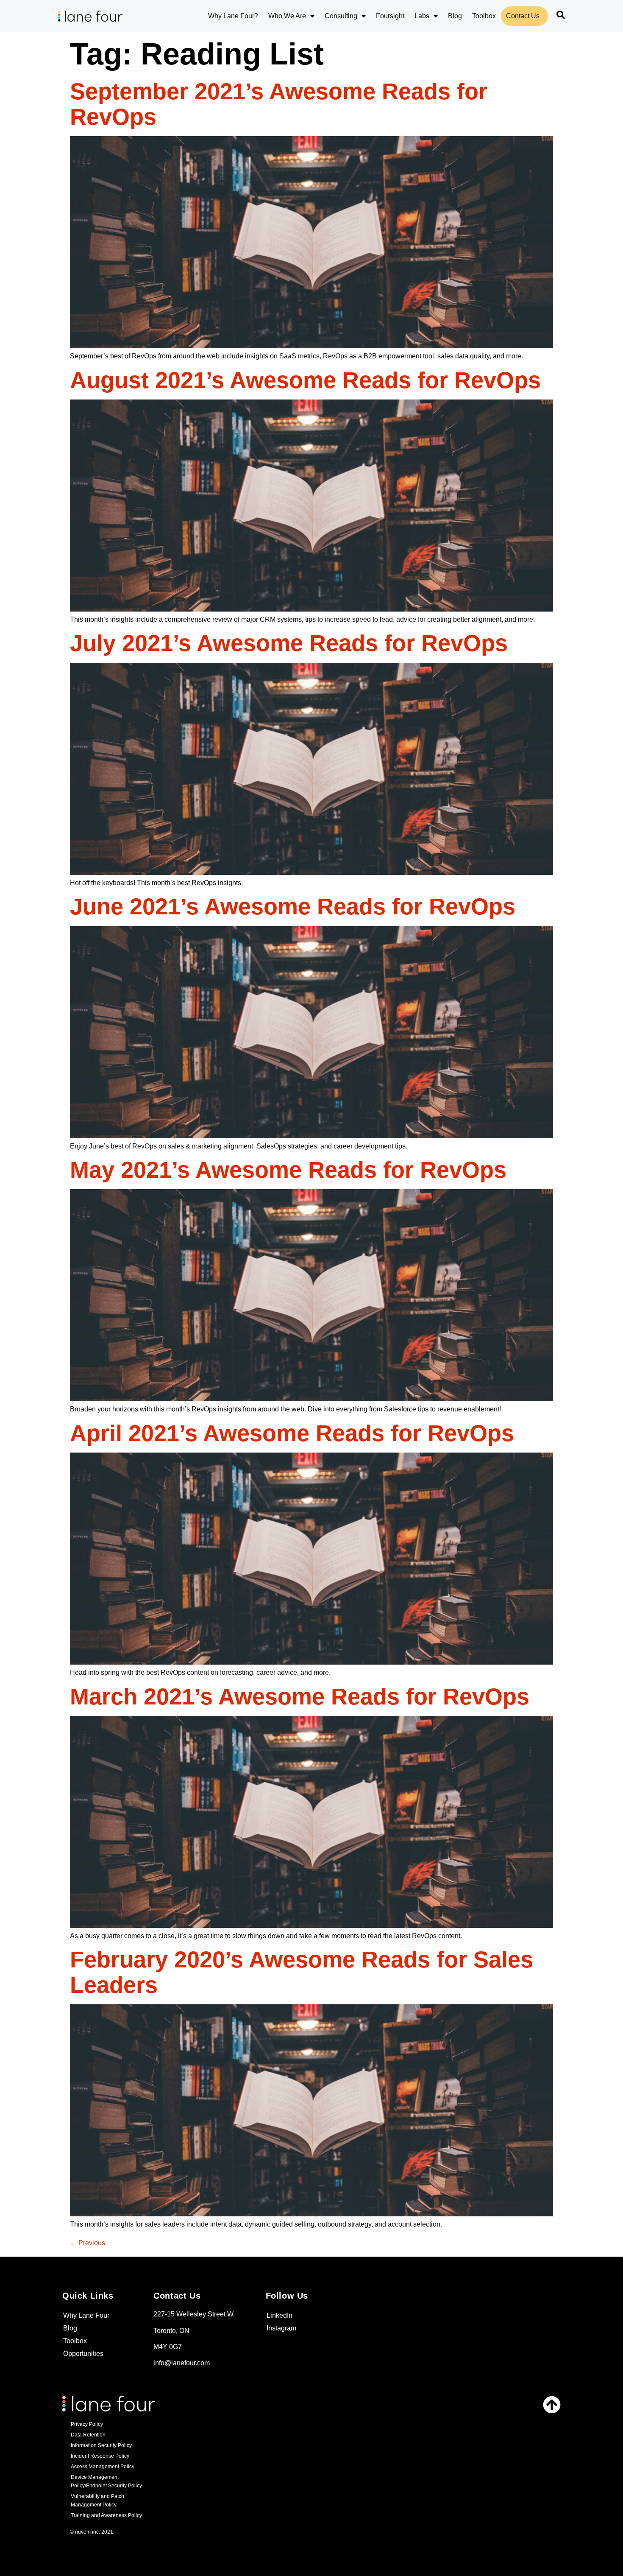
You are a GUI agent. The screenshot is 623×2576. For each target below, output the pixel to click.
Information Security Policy (101, 2445)
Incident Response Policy (100, 2456)
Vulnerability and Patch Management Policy (97, 2501)
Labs (422, 16)
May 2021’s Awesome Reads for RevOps (288, 1170)
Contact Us (523, 16)
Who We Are (287, 16)
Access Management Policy (103, 2467)
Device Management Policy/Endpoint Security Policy (106, 2481)
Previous (88, 2243)
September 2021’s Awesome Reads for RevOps (279, 104)
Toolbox (484, 16)
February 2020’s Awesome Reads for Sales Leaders (302, 1972)
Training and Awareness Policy (106, 2515)
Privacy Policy (87, 2424)
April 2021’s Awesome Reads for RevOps (292, 1433)
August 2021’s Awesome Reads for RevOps (305, 380)
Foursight (390, 16)
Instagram (281, 2328)
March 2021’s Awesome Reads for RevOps (300, 1696)
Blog (455, 16)
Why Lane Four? (233, 16)
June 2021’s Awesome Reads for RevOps (293, 906)
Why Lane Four (86, 2315)
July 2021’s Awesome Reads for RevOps (289, 643)
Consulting (341, 16)
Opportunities (83, 2354)
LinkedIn (280, 2315)
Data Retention (88, 2435)
